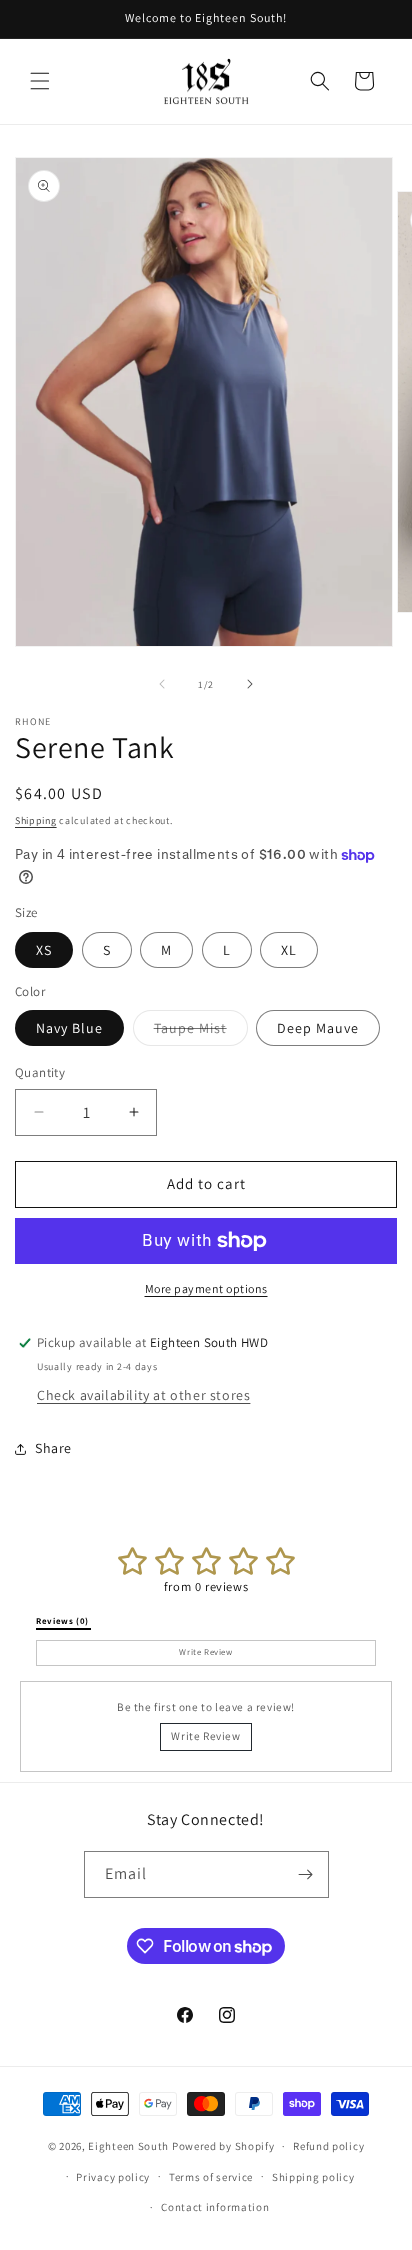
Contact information (215, 2207)
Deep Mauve (318, 1028)
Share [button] (53, 1448)
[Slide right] (250, 684)
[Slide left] (162, 684)
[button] (40, 81)
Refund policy (328, 2146)
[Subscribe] (306, 1874)
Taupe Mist (201, 1032)
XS (44, 950)
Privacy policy (113, 2177)
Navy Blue (69, 1028)
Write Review (205, 1736)
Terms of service (211, 2177)
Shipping (36, 820)
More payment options (206, 1288)
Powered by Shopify (223, 2146)
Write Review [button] (205, 1652)
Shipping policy (313, 2177)
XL (289, 950)
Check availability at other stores (143, 1395)
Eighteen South (128, 2146)
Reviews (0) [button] (63, 1621)
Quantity (40, 1072)
